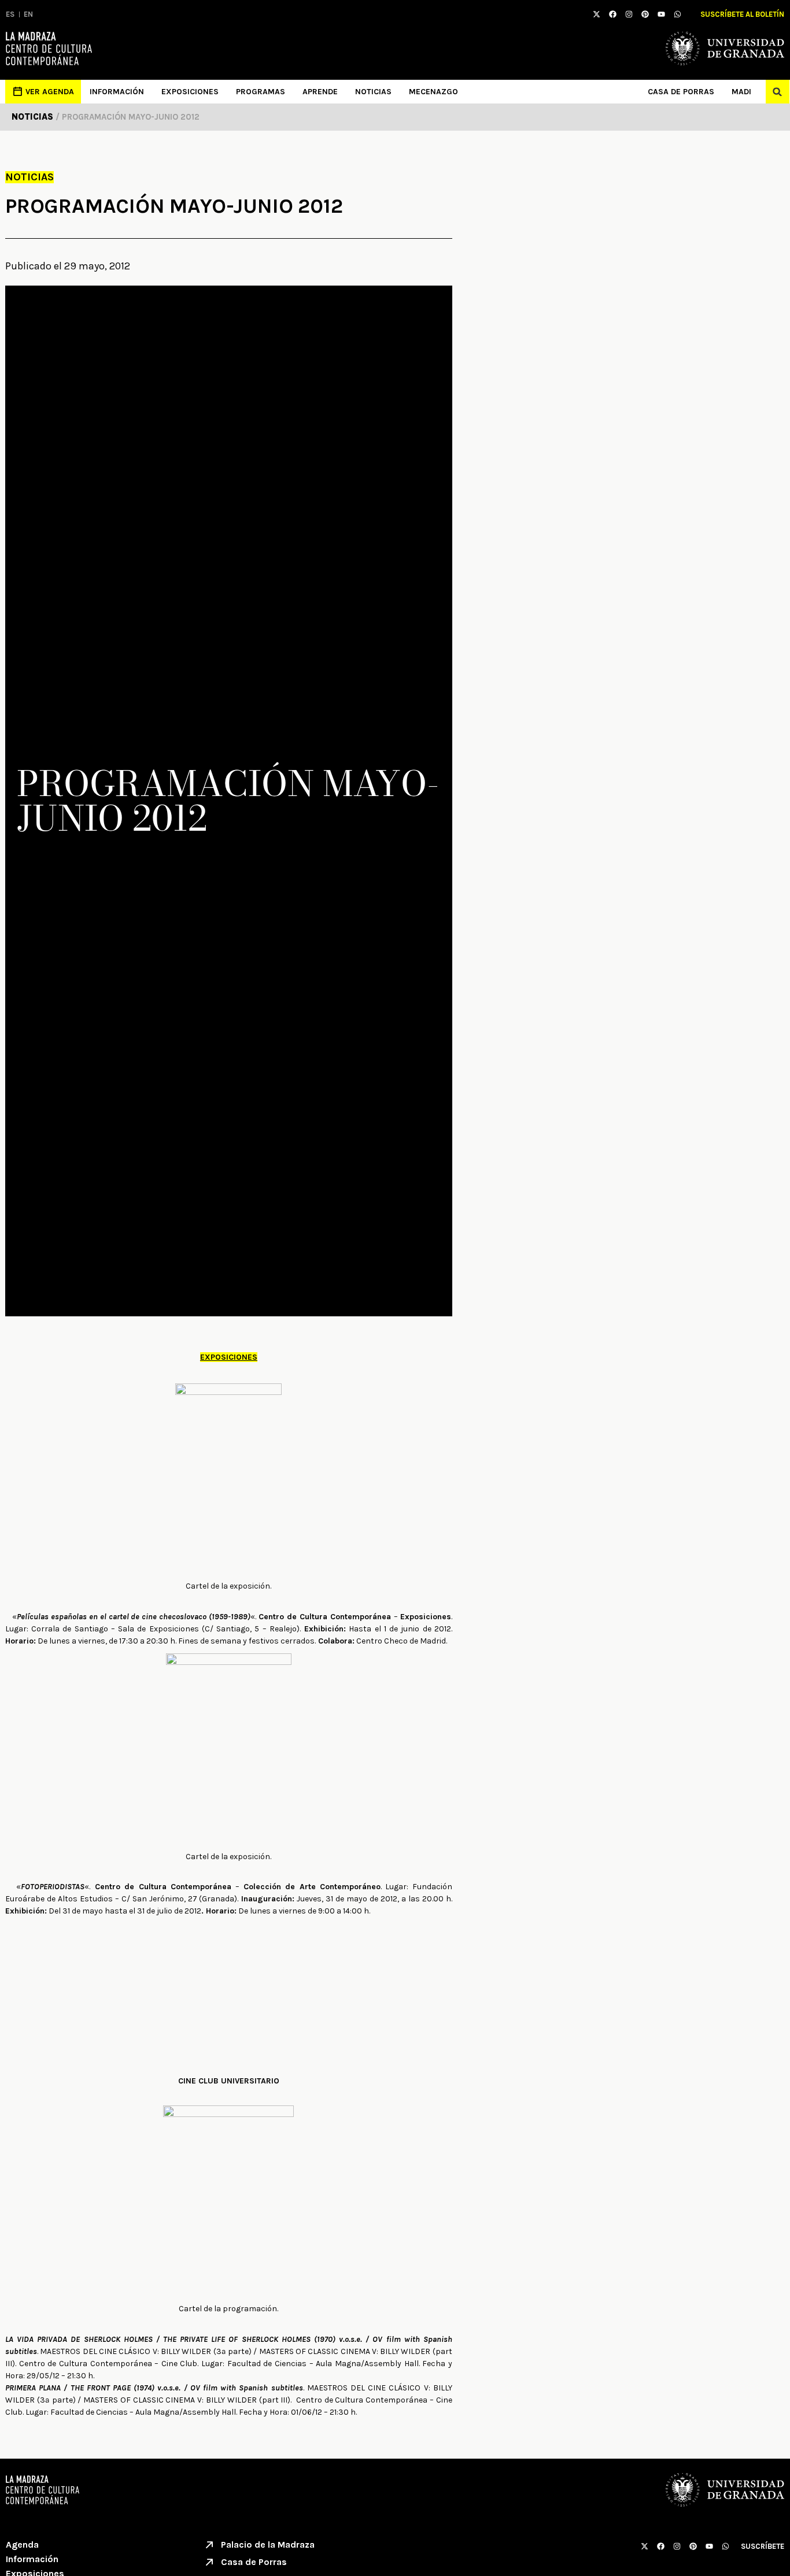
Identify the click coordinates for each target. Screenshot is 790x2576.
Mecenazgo (433, 92)
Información (117, 92)
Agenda (22, 2544)
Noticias (373, 92)
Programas (261, 92)
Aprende (320, 92)
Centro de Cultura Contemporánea (325, 1617)
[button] (778, 92)
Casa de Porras (681, 92)
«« (134, 1617)
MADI (741, 92)
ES (10, 14)
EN (28, 14)
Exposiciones (190, 92)
